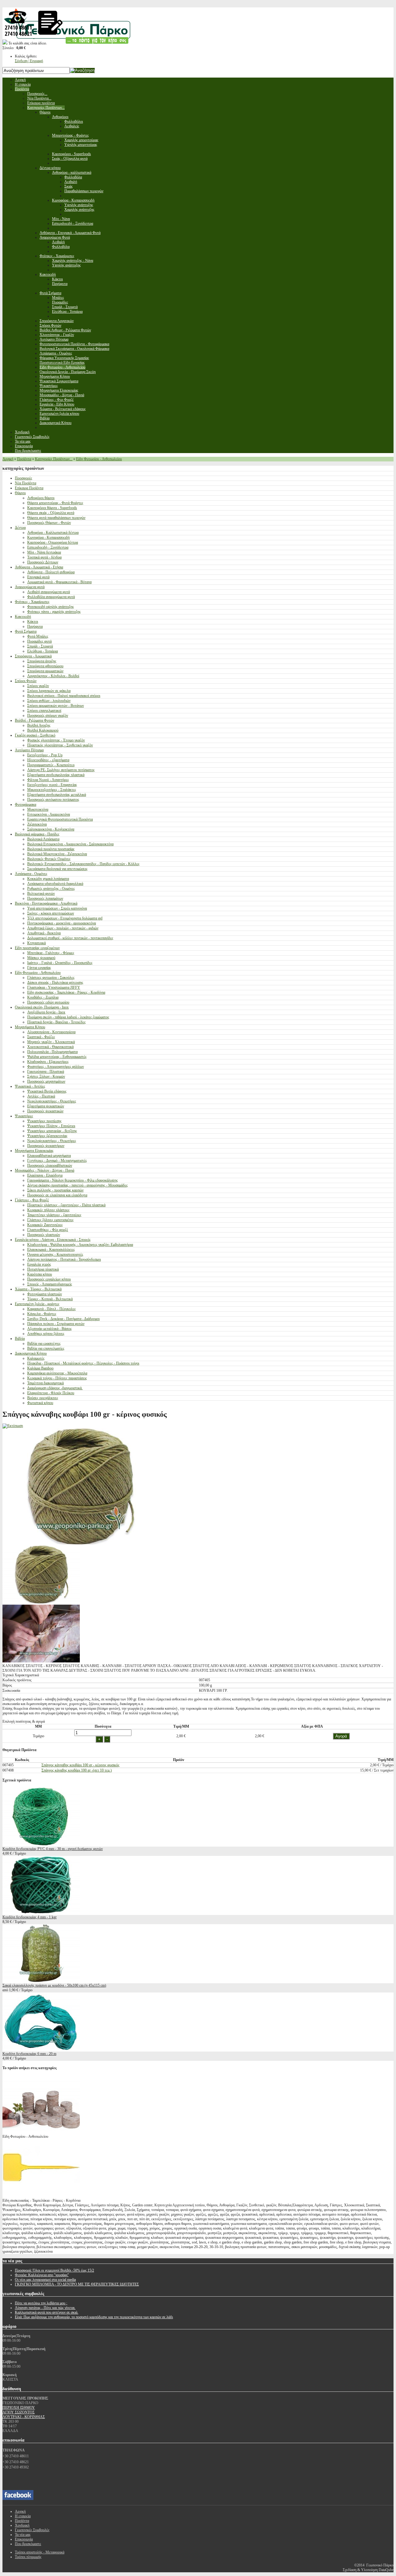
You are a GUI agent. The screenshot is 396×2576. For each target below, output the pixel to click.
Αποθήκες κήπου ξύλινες (46, 1334)
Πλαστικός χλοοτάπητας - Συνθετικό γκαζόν (60, 745)
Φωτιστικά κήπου (40, 1403)
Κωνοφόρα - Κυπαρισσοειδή (48, 537)
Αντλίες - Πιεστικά (41, 1096)
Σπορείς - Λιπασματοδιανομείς (50, 1284)
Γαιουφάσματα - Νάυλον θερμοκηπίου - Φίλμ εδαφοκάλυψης (73, 1180)
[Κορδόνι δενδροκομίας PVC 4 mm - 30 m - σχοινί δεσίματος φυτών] (41, 1844)
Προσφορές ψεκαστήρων (46, 1146)
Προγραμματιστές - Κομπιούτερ (51, 765)
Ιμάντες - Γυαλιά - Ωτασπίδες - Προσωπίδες (60, 963)
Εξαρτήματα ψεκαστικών (46, 1106)
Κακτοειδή (23, 617)
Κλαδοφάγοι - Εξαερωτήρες (48, 1062)
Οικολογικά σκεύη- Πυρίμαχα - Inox (42, 1007)
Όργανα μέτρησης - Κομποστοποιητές (55, 1254)
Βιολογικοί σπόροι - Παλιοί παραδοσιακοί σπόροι (64, 696)
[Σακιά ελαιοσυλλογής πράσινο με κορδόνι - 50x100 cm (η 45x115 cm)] (41, 1981)
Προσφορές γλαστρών (44, 1235)
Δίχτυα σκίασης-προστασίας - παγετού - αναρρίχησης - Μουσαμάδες (77, 1185)
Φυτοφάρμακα (26, 804)
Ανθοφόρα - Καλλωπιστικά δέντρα (53, 533)
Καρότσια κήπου (40, 1274)
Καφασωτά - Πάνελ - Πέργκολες (52, 1309)
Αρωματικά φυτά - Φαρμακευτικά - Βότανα (59, 582)
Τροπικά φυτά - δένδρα (44, 557)
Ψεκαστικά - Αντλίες (30, 1086)
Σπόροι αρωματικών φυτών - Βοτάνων (56, 706)
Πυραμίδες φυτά (39, 641)
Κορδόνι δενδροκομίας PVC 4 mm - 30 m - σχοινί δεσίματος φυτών (53, 1849)
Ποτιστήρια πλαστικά (43, 1269)
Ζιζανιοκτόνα (37, 824)
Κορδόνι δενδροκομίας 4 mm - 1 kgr (30, 1917)
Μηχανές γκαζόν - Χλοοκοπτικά (51, 1042)
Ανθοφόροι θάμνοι (41, 498)
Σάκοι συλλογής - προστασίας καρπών (55, 1190)
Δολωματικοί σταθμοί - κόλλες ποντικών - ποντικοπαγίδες (70, 938)
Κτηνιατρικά (37, 943)
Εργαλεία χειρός (39, 1264)
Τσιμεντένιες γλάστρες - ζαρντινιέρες (54, 1215)
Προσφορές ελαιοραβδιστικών (50, 1165)
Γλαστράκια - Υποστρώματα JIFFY (54, 987)
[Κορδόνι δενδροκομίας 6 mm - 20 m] (41, 2049)
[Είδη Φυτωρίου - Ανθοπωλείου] (41, 2132)
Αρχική (8, 459)
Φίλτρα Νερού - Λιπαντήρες (48, 780)
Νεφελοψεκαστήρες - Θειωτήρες (52, 1101)
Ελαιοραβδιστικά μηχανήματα (49, 1156)
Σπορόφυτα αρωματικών (45, 671)
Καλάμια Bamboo (40, 1368)
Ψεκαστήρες (24, 1116)
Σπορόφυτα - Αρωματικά (33, 656)
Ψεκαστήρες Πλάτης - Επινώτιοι (51, 1126)
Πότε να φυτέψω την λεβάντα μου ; (41, 2303)
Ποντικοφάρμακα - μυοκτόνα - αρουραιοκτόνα (62, 923)
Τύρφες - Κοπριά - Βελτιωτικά (50, 1299)
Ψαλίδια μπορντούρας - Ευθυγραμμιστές (57, 1057)
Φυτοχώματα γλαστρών (45, 1294)
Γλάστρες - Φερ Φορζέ (32, 1200)
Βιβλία (20, 1339)
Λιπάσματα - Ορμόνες (31, 874)
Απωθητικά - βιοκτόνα (44, 933)
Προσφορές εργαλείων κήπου (49, 1279)
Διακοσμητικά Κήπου (31, 1353)
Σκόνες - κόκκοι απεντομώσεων (51, 913)
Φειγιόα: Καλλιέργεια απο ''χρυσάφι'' (42, 2275)
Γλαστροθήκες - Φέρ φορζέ (48, 1230)
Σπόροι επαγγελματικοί (44, 711)
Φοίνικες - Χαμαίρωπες (32, 602)
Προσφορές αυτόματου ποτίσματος (53, 800)
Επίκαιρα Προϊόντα (29, 488)
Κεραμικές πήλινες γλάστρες (48, 1210)
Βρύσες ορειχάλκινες (43, 1398)
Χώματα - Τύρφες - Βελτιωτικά (38, 1289)
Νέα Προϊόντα (26, 483)
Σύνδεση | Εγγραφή (29, 61)
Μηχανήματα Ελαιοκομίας (34, 1151)
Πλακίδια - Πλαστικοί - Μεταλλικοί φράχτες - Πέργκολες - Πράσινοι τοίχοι (83, 1363)
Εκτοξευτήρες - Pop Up (45, 755)
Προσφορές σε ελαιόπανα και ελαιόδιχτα (57, 1195)
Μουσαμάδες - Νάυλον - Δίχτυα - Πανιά (45, 1170)
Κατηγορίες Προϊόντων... (54, 459)
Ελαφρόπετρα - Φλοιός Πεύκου (51, 1393)
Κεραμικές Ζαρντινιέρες (45, 1225)
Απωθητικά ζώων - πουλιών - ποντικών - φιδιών (63, 928)
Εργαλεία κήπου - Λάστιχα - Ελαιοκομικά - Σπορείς (53, 1240)
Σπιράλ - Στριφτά (40, 646)
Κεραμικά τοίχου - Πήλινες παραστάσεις (57, 1378)
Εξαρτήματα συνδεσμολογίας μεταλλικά (57, 795)
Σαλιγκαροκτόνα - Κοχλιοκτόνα (51, 829)
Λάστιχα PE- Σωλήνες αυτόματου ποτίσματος (61, 770)
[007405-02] (41, 1602)
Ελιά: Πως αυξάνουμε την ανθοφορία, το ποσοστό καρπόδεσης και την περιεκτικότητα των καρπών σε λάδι (94, 2317)
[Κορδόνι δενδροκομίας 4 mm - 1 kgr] (41, 1912)
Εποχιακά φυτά (38, 577)
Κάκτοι (33, 622)
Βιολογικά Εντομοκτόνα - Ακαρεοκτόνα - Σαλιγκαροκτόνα (70, 844)
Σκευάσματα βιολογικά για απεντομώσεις (57, 869)
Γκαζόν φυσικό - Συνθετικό (35, 735)
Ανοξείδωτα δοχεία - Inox (46, 1012)
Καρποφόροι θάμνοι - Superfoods (52, 508)
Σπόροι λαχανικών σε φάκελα (49, 691)
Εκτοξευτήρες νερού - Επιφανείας (52, 785)
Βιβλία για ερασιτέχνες (44, 1343)
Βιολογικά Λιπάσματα (43, 839)
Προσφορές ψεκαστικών (45, 1111)
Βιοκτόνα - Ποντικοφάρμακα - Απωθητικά (46, 903)
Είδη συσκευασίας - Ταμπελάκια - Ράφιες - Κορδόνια (66, 992)
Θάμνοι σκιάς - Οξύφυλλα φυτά (51, 513)
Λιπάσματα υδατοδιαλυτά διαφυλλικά (55, 884)
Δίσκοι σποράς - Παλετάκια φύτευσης (55, 982)
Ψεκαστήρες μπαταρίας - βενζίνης (52, 1131)
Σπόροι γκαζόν (38, 686)
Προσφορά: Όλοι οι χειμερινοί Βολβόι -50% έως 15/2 (54, 2270)
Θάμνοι (20, 493)
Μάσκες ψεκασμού (41, 958)
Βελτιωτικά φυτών (41, 893)
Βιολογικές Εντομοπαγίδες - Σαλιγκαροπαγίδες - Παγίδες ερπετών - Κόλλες (83, 864)
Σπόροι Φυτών (26, 681)
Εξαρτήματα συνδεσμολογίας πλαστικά (56, 775)
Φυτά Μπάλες (38, 636)
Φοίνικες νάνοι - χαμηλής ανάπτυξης (54, 612)
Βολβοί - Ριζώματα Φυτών (34, 720)
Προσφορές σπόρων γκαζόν (48, 715)
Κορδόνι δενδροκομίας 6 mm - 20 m (29, 2054)
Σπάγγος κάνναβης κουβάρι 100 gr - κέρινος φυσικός (80, 1765)
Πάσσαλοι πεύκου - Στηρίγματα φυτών (56, 1324)
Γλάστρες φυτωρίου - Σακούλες (51, 978)
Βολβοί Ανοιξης (39, 725)
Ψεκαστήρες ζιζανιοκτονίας (47, 1136)
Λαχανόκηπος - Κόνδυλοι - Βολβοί (53, 676)
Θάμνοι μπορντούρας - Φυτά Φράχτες (55, 503)
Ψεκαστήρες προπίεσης (44, 1121)
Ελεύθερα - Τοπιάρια (43, 651)
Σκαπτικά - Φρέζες (41, 1037)
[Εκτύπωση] (13, 1426)
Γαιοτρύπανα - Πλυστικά (46, 1072)
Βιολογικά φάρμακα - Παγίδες (37, 834)
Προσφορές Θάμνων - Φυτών (49, 523)
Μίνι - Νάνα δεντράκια (44, 552)
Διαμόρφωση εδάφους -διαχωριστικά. (55, 1388)
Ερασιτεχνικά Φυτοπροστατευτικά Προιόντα (60, 819)
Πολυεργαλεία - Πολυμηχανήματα (52, 1052)
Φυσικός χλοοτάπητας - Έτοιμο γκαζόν (56, 740)
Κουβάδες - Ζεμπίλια (43, 997)
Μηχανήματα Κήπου (30, 1027)
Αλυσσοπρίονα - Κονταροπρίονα (51, 1032)
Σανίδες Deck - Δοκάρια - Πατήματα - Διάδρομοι (63, 1319)
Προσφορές (24, 478)
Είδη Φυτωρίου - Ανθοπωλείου (99, 459)
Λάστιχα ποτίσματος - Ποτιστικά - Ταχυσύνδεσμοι (64, 1259)
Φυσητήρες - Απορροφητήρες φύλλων (56, 1067)
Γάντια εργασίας (39, 968)
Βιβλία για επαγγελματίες (46, 1348)
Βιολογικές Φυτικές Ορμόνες (49, 859)
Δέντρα (20, 528)
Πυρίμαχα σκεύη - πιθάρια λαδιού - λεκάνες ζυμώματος (68, 1017)
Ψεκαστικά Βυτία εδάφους (47, 1091)
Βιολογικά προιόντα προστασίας (51, 849)
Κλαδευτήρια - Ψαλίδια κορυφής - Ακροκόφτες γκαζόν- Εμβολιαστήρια (80, 1245)
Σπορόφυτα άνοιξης (42, 661)
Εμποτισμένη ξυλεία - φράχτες (37, 1304)
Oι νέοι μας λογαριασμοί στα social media (45, 2280)
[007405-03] (41, 1661)
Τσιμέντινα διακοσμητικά (45, 1383)
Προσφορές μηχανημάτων (46, 1081)
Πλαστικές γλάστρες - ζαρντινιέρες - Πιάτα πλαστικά (66, 1205)
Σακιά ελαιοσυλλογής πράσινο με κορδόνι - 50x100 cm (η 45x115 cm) (54, 1985)
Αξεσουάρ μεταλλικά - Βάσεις (49, 1329)
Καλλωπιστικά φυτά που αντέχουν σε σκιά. (47, 2312)
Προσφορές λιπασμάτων (45, 898)
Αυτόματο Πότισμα (29, 750)
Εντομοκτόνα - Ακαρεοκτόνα (49, 814)
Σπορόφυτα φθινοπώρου (45, 666)
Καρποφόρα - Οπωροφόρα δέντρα (53, 542)
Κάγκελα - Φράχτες (42, 1314)
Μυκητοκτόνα (38, 809)
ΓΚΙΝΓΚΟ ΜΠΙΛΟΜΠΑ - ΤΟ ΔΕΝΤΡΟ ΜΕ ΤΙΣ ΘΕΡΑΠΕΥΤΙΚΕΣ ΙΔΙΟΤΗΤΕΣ (77, 2284)
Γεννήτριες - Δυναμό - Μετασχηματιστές (57, 1161)
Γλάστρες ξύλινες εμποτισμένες (50, 1220)
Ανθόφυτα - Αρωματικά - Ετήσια (39, 567)
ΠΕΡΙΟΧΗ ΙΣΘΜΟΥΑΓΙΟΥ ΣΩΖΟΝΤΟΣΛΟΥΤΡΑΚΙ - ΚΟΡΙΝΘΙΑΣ (24, 2412)
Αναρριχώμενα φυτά (30, 587)
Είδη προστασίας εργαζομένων (37, 948)
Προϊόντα (24, 459)
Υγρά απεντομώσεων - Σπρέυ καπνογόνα (57, 908)
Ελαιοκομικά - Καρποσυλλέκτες (51, 1250)
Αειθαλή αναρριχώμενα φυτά (49, 592)
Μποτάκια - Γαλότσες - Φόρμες (51, 953)
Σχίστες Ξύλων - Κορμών (46, 1076)
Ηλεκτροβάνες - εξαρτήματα (48, 760)
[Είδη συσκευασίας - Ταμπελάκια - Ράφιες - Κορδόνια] (41, 2196)
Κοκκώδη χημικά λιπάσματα (48, 879)
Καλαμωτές (36, 1358)
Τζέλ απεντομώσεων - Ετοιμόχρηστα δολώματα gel (65, 918)
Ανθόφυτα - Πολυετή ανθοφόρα (51, 572)
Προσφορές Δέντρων (43, 562)
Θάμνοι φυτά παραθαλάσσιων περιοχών (56, 518)
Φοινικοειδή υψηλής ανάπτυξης (51, 607)
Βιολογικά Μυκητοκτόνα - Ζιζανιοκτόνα (57, 854)
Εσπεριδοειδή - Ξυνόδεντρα (48, 547)
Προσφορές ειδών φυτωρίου (48, 1002)
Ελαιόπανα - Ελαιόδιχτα (45, 1175)
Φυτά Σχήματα (26, 631)
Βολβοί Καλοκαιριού (43, 730)
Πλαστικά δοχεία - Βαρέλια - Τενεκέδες (56, 1022)
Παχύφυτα (35, 626)
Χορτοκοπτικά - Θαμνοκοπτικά (50, 1047)
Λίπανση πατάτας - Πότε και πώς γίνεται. (45, 2308)
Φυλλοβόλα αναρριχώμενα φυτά (51, 597)
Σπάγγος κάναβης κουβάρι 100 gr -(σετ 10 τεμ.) (77, 1770)
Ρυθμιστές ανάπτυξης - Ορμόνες (51, 889)
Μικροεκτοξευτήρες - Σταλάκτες (52, 790)
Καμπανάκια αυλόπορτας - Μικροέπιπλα (57, 1373)
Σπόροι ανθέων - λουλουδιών (49, 701)
